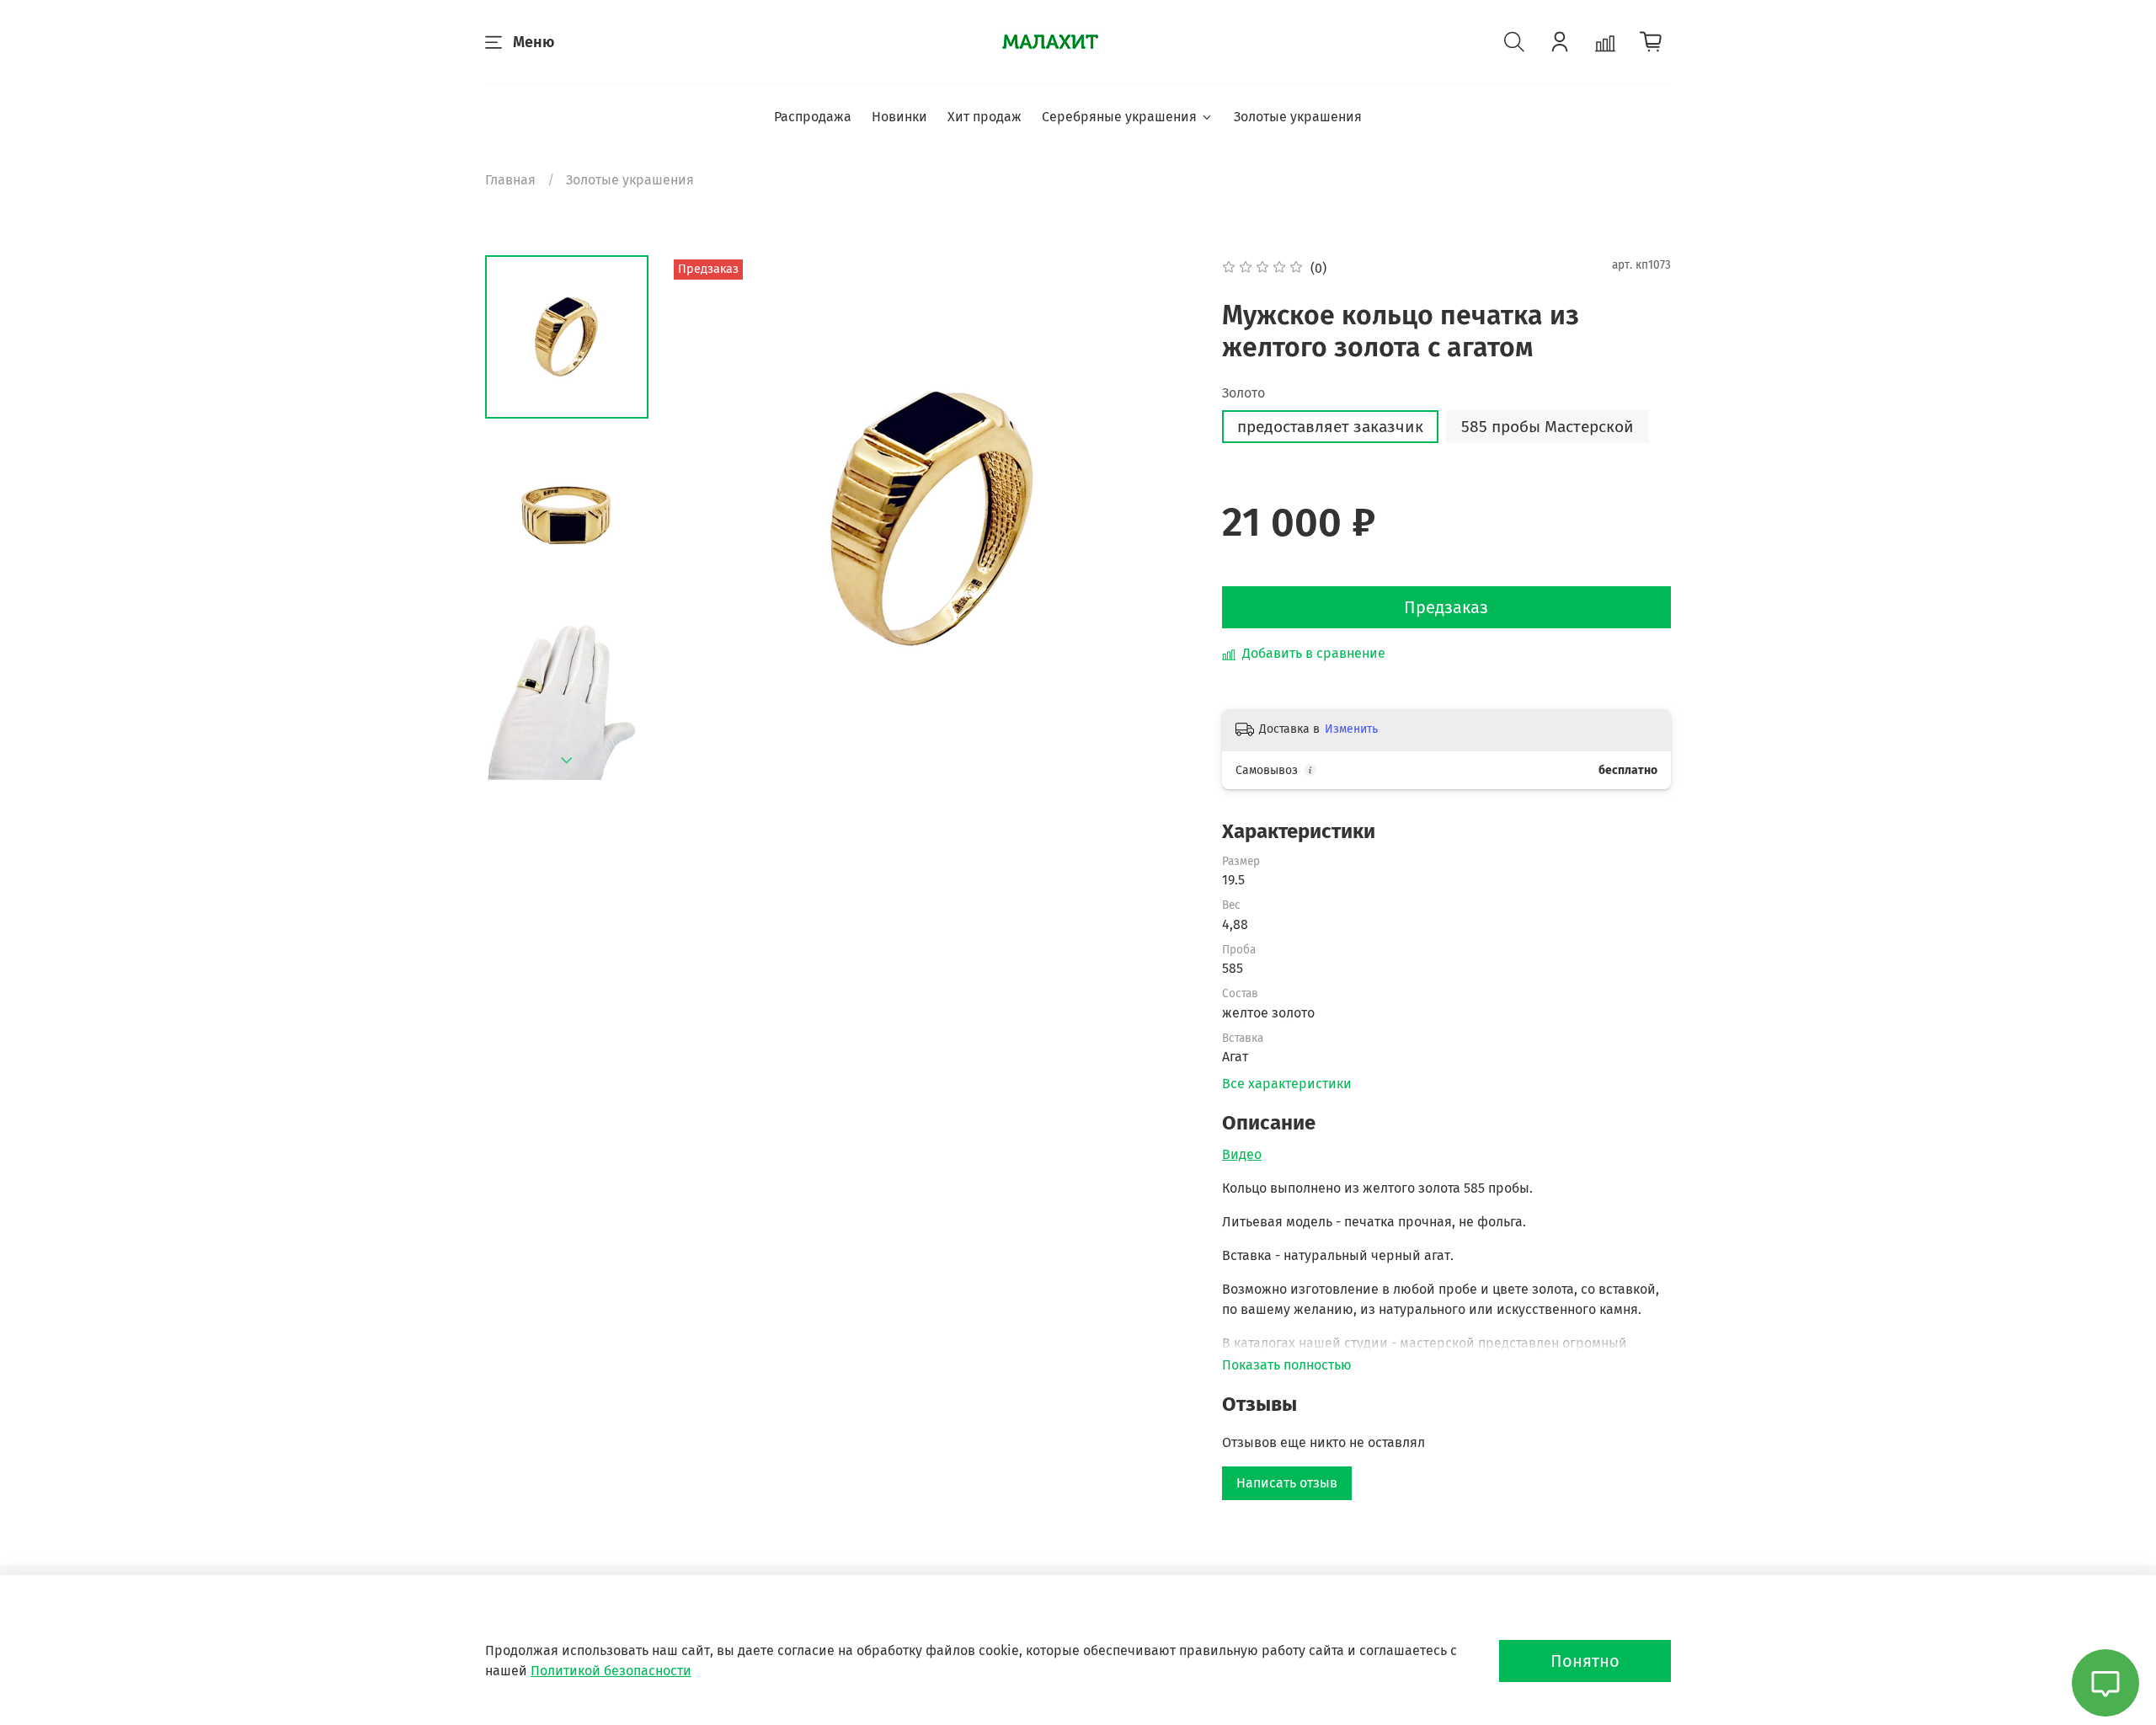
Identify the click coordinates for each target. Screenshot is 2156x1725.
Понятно (1585, 1661)
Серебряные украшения (1119, 117)
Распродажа (813, 117)
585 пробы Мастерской (1548, 427)
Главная (510, 180)
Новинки (899, 117)
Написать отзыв (1287, 1483)
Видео (1242, 1154)
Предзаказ (1446, 607)
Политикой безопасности (611, 1671)
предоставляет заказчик (1330, 427)
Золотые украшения (1298, 117)
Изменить (1351, 729)
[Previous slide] (703, 519)
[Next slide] (567, 761)
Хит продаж (985, 117)
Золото (1243, 393)
